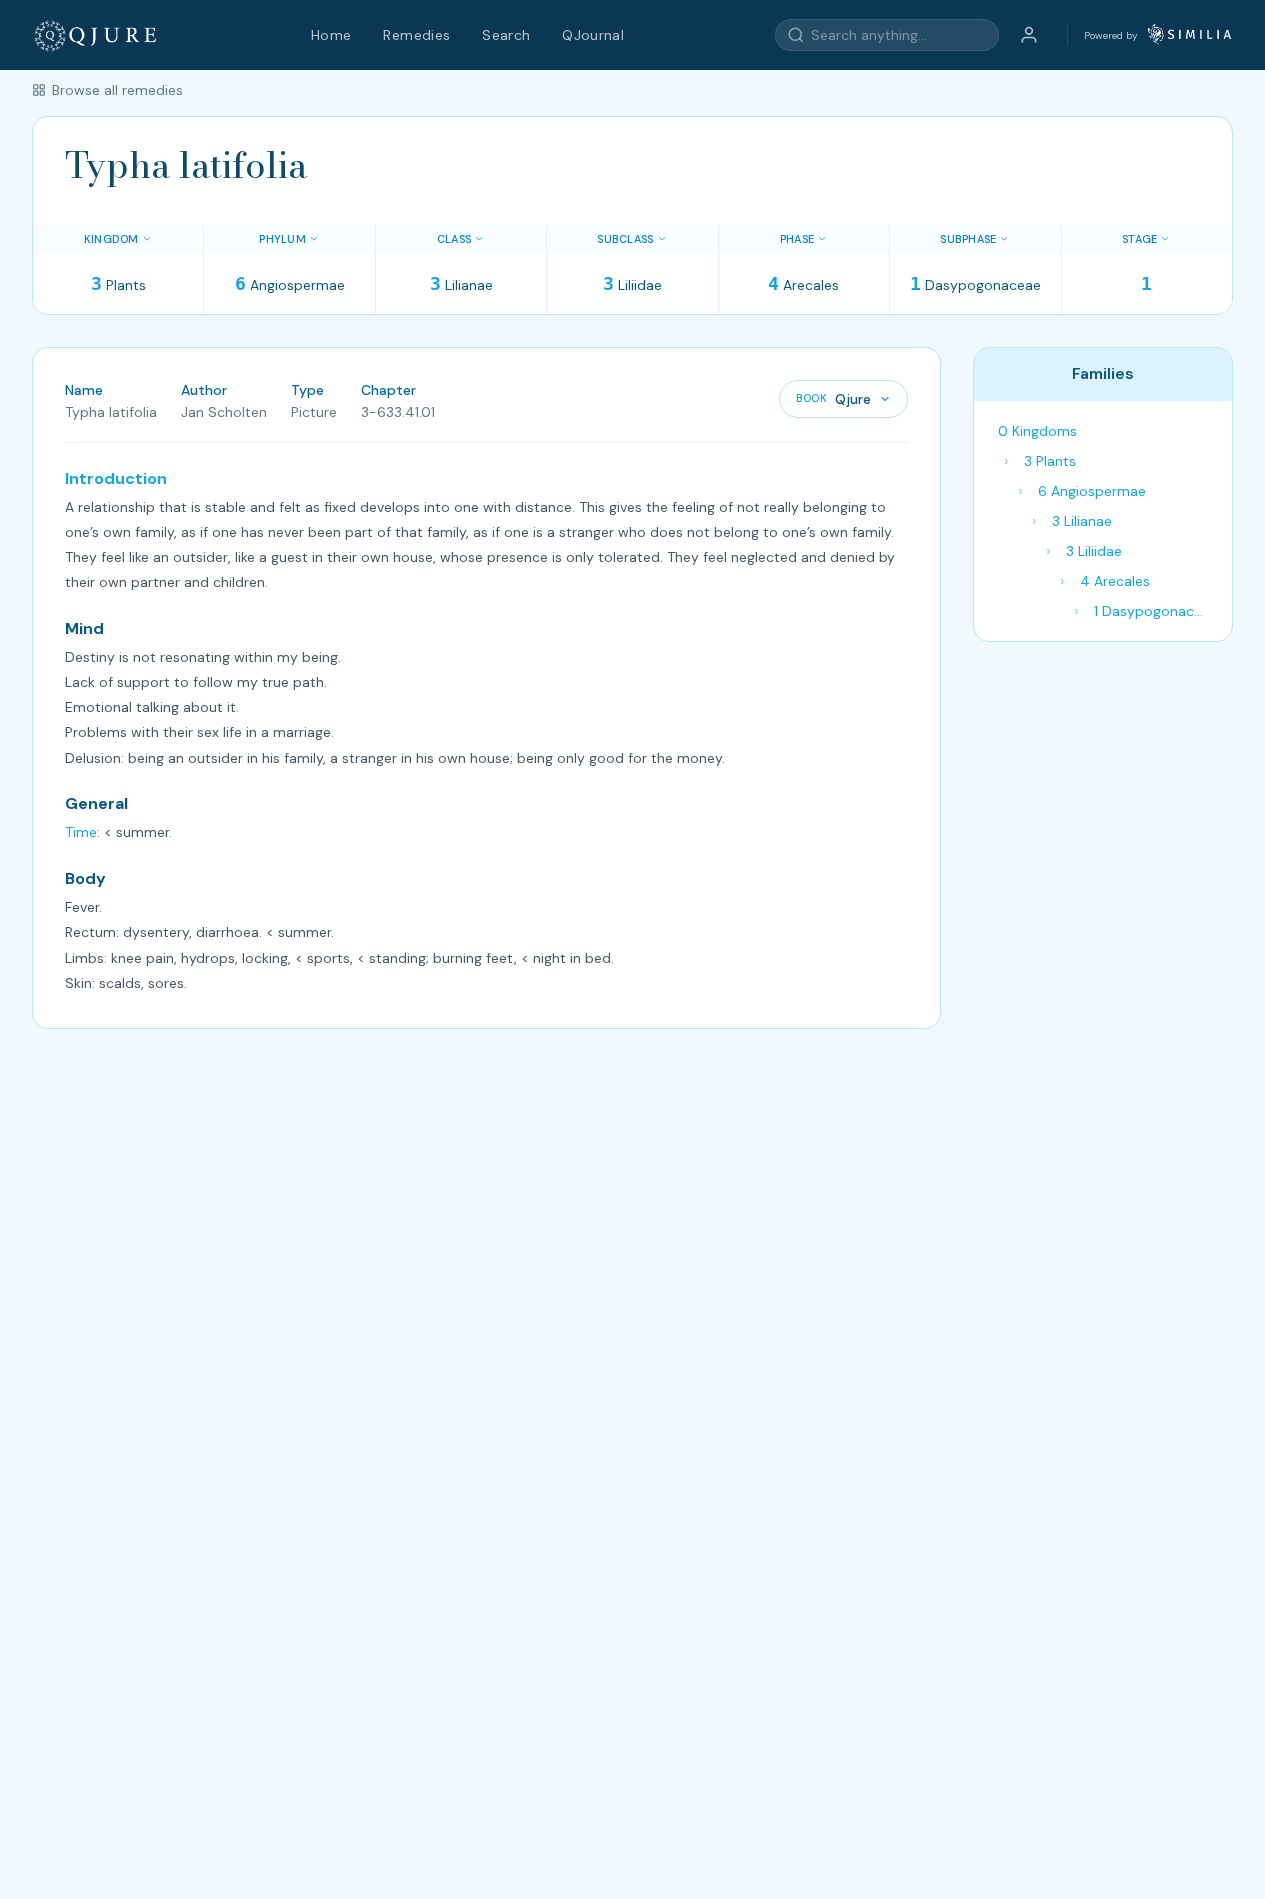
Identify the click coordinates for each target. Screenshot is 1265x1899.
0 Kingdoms (1037, 431)
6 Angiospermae (1092, 491)
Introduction (116, 478)
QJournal (593, 35)
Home (331, 35)
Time (81, 832)
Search (506, 35)
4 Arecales (1115, 581)
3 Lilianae (1082, 521)
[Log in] (1029, 35)
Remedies (416, 35)
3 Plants (1050, 461)
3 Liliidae (1094, 551)
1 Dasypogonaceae (1155, 611)
